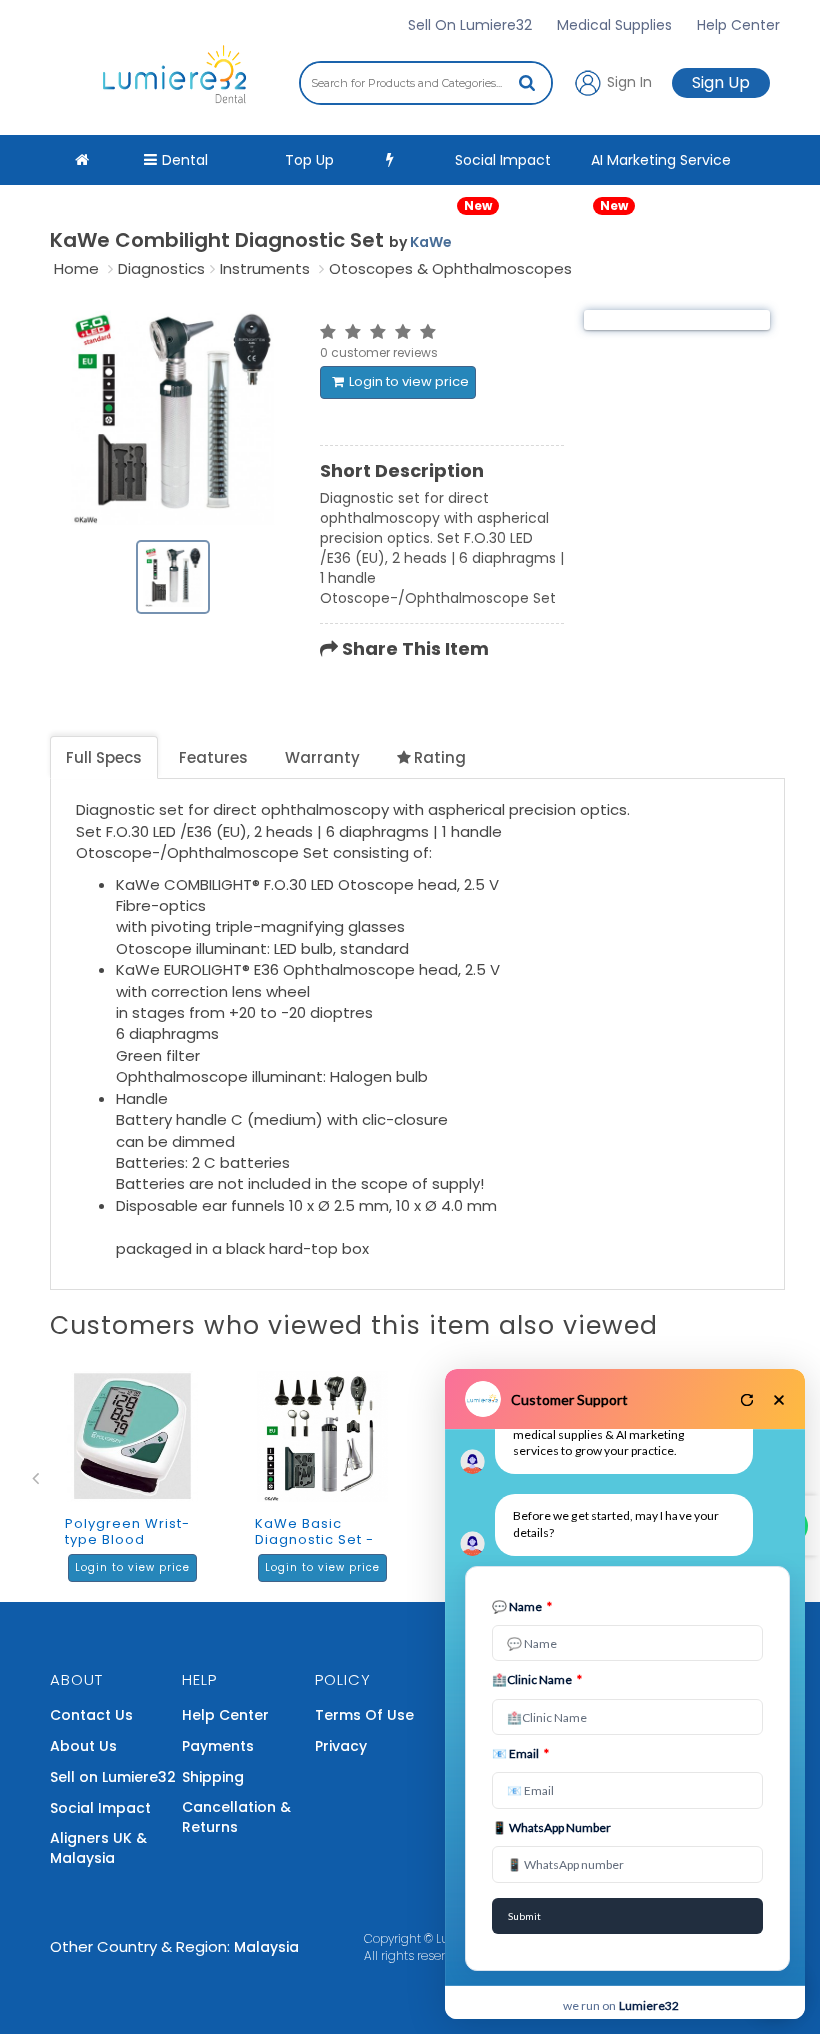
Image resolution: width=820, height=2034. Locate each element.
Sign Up (721, 82)
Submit (524, 1916)
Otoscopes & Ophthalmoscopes (450, 268)
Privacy (341, 1746)
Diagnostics (161, 268)
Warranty (322, 757)
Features (213, 757)
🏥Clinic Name (537, 1679)
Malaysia (266, 1947)
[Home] (99, 160)
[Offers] (410, 160)
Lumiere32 (649, 2005)
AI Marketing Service (661, 167)
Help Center (738, 25)
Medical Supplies (614, 25)
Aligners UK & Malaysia (98, 1848)
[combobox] (426, 83)
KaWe (431, 242)
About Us (83, 1746)
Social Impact (503, 167)
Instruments (265, 268)
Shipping (213, 1777)
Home (76, 268)
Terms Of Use (364, 1715)
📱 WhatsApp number (551, 1827)
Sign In (627, 81)
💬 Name (522, 1606)
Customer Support (569, 1399)
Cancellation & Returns (236, 1817)
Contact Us (91, 1715)
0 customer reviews (379, 352)
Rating (440, 757)
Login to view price (409, 381)
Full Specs (104, 757)
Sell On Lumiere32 (470, 25)
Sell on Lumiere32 (113, 1777)
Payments (218, 1746)
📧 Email (520, 1753)
